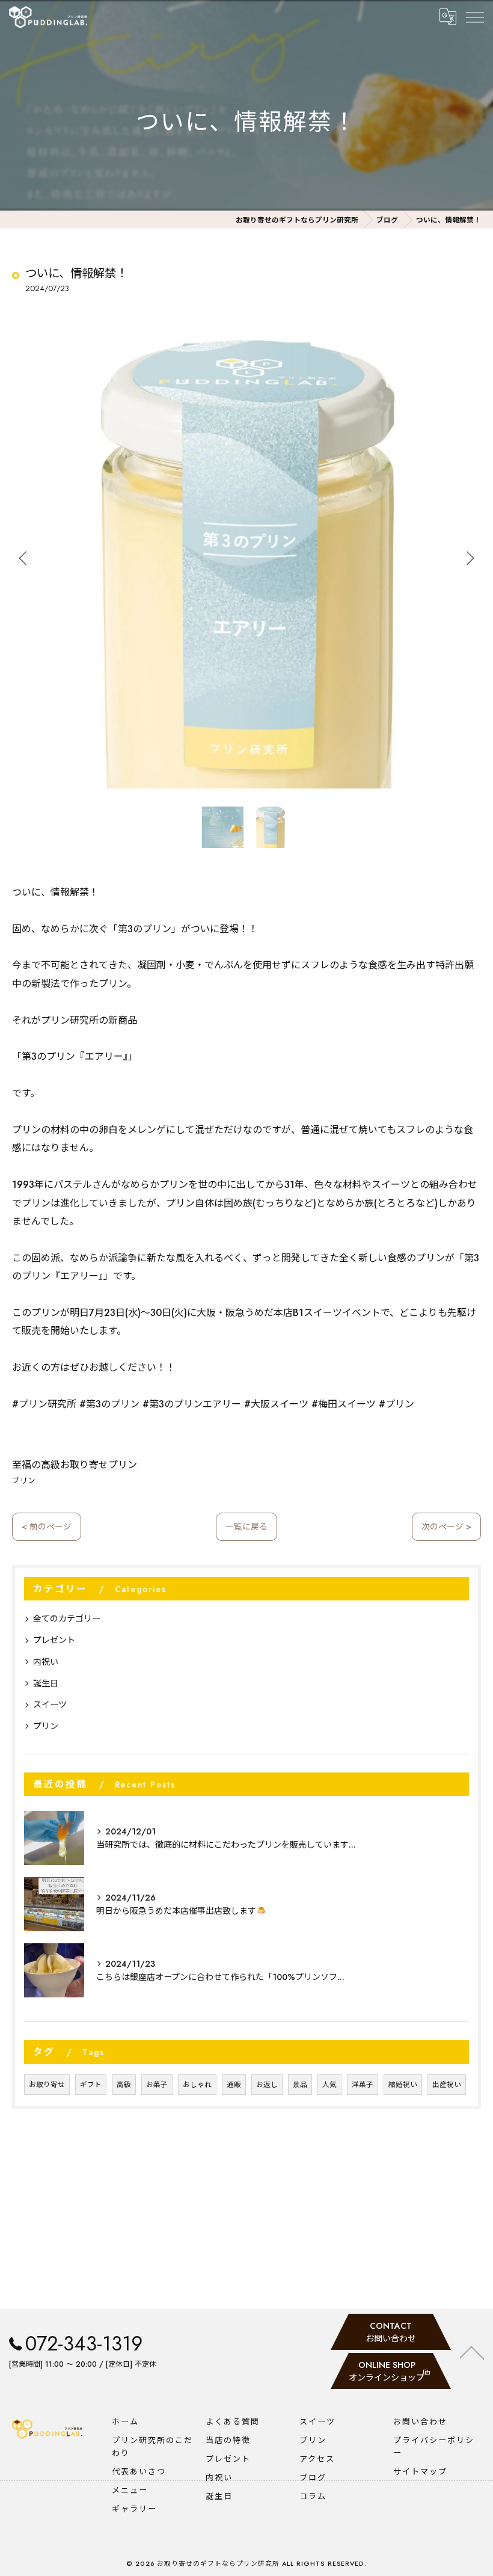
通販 (234, 2085)
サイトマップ (420, 2472)
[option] (246, 558)
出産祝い (447, 2085)
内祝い (46, 1662)
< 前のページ (47, 1526)
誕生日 (46, 1683)
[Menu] (474, 17)
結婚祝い (403, 2085)
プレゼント (54, 1640)
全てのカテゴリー (67, 1618)
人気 (329, 2085)
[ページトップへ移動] (472, 2352)
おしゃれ (197, 2085)
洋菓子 (363, 2085)
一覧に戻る (246, 1526)
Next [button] (469, 558)
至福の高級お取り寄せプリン (75, 1465)
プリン (24, 1481)
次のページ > (446, 1526)
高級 (124, 2085)
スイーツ (50, 1705)
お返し (267, 2085)
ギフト (91, 2085)
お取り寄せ (47, 2085)
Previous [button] (24, 558)
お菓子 (157, 2085)
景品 (300, 2085)
